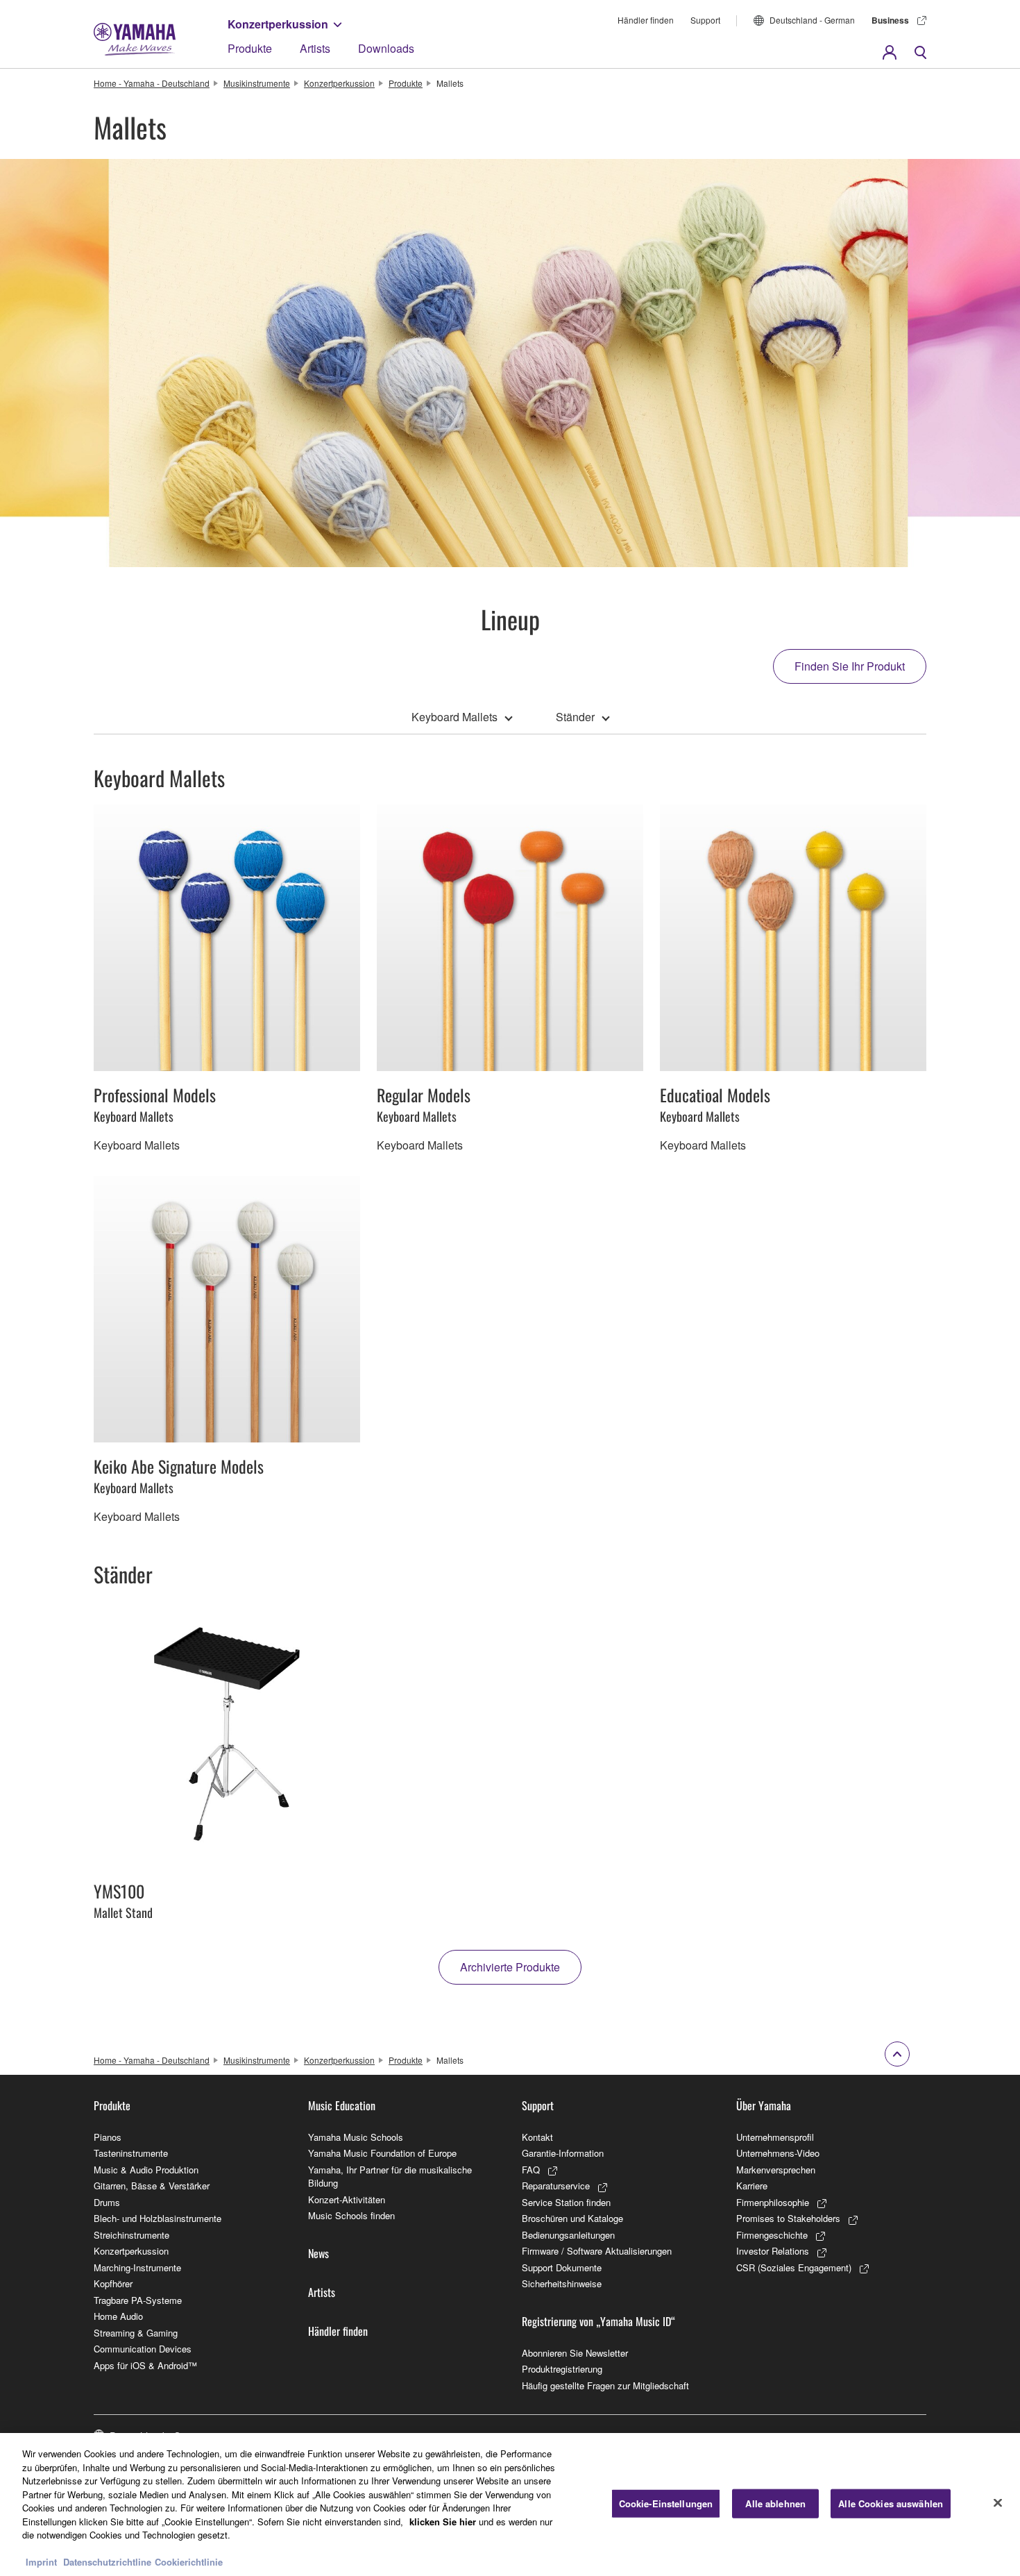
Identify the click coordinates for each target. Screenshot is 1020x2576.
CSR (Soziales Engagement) (794, 2267)
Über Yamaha (764, 2105)
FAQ (531, 2170)
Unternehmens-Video (778, 2153)
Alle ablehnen (775, 2503)
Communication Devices (143, 2349)
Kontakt (537, 2137)
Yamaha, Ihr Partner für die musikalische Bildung (390, 2177)
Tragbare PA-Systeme (138, 2300)
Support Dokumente (562, 2267)
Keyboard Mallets (454, 717)
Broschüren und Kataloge (572, 2218)
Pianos (108, 2137)
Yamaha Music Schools (356, 2137)
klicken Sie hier (443, 2522)
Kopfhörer (113, 2283)
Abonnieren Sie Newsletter (575, 2353)
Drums (107, 2202)
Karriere (752, 2186)
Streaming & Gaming (136, 2333)
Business (890, 20)
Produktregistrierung (562, 2369)
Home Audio (118, 2316)
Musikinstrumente (257, 83)
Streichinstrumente (131, 2235)
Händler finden (646, 20)
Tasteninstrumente (131, 2153)
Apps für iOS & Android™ (145, 2365)
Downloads (386, 48)
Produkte (250, 48)
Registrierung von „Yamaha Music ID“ (598, 2321)
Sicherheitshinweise (562, 2283)
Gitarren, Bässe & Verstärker (152, 2186)
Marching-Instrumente (137, 2267)
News (318, 2253)
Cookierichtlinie (189, 2562)
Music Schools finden (351, 2215)
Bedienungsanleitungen (568, 2235)
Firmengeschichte (772, 2235)
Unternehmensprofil (775, 2137)
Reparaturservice (556, 2186)
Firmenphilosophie (773, 2202)
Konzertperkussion (278, 24)
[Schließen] (998, 2503)
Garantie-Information (563, 2153)
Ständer (575, 717)
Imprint (41, 2562)
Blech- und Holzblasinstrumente (158, 2218)
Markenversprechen (776, 2170)
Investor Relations (773, 2251)
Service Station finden (566, 2202)
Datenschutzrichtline (107, 2562)
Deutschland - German (812, 20)
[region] (510, 2505)
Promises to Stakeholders (788, 2218)
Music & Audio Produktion (146, 2170)
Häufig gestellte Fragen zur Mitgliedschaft (605, 2385)
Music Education (342, 2105)
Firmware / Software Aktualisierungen (597, 2251)
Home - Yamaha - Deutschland (152, 83)
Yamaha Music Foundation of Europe (382, 2153)
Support (705, 20)
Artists (315, 48)
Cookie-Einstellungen (666, 2503)
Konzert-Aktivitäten (347, 2199)
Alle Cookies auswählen (891, 2503)
